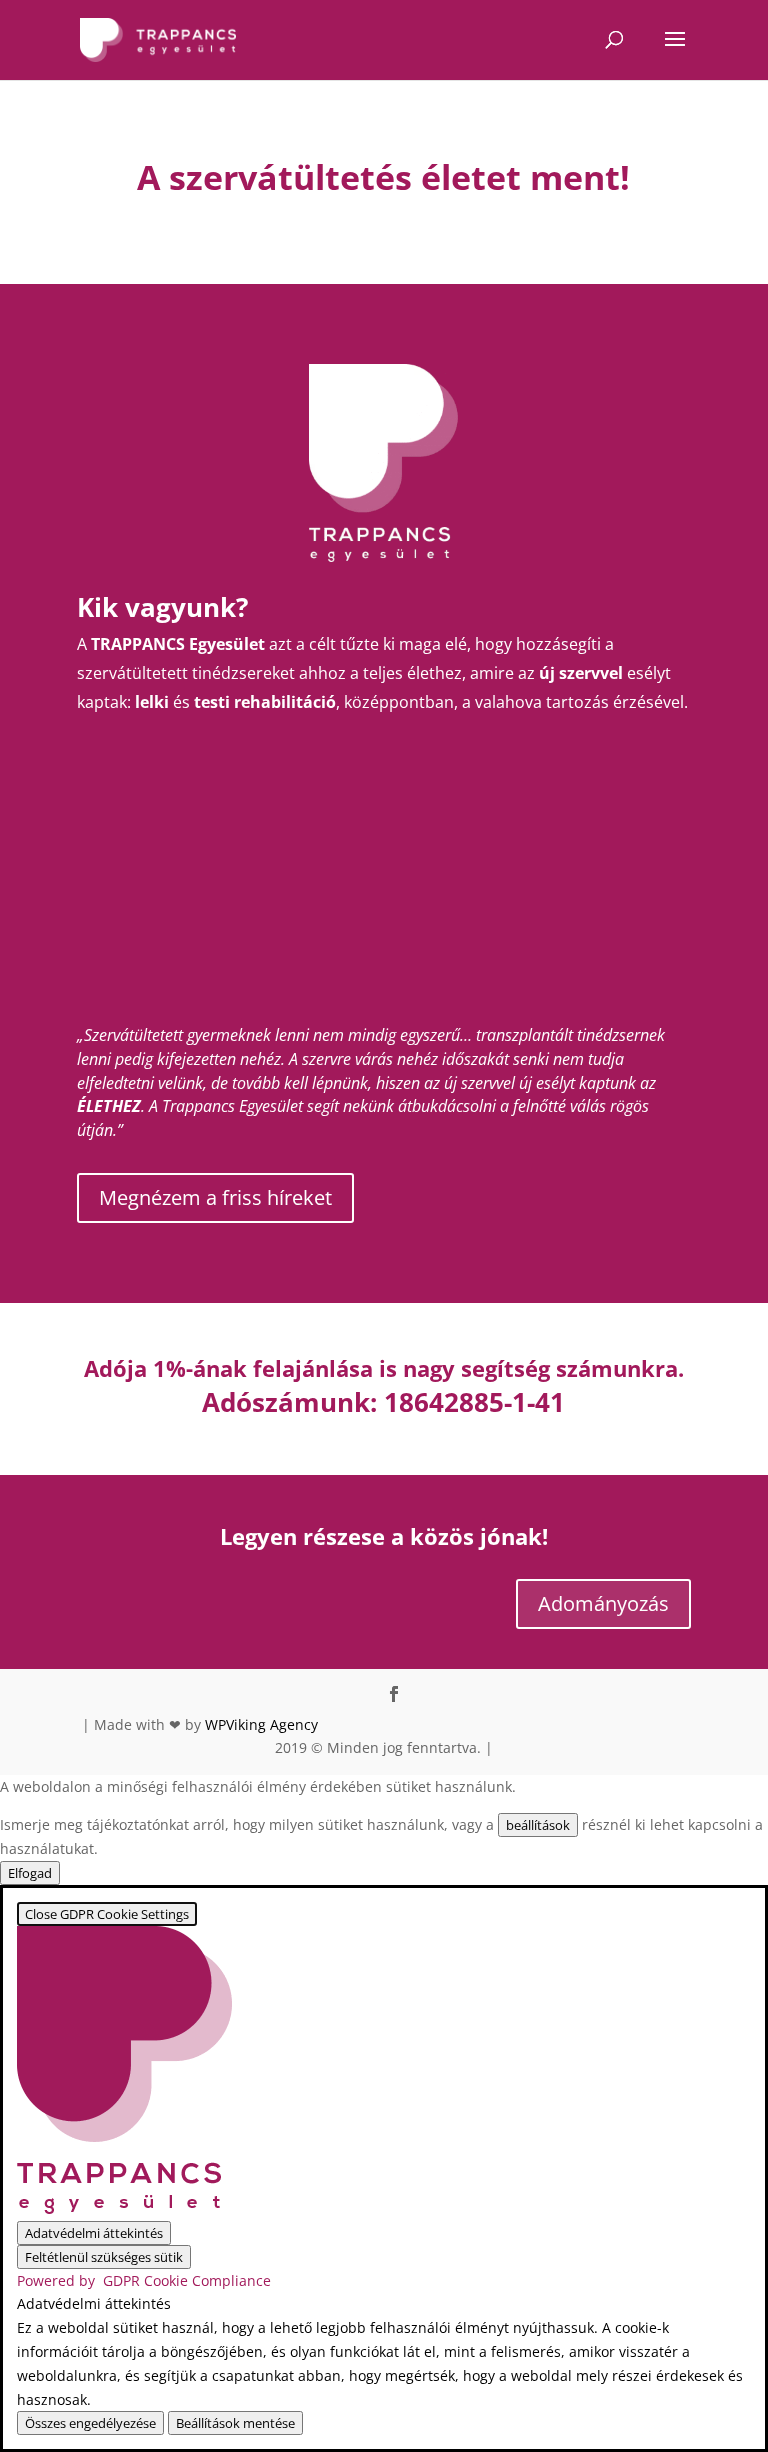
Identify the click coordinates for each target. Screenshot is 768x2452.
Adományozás (603, 1603)
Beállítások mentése (235, 2423)
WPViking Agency (261, 1724)
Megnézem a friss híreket (215, 1197)
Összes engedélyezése (90, 2423)
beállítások (538, 1825)
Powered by (144, 2280)
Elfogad (30, 1873)
